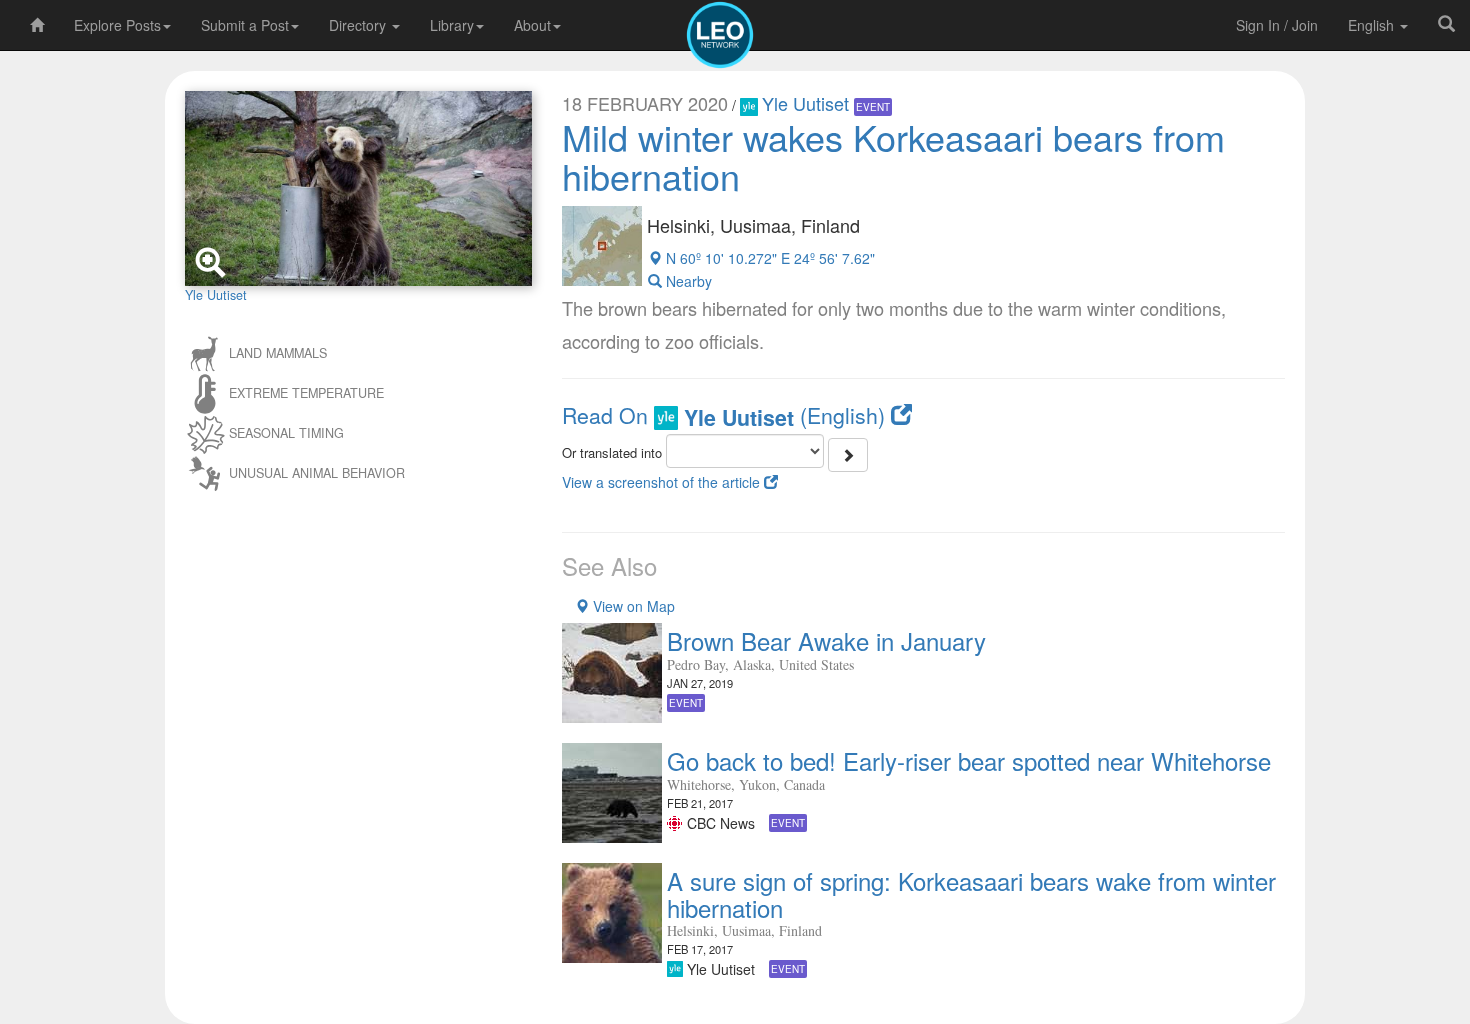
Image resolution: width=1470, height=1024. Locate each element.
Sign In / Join (1277, 25)
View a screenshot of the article (663, 482)
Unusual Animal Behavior (317, 472)
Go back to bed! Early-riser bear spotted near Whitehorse (969, 760)
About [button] (532, 25)
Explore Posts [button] (117, 25)
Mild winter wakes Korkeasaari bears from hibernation (893, 156)
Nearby (687, 281)
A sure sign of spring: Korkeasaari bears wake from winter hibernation (971, 893)
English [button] (1373, 25)
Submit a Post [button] (245, 25)
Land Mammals (278, 352)
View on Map (632, 606)
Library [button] (452, 25)
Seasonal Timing (286, 432)
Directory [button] (359, 25)
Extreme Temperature (306, 392)
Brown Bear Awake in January (826, 640)
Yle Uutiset (808, 103)
